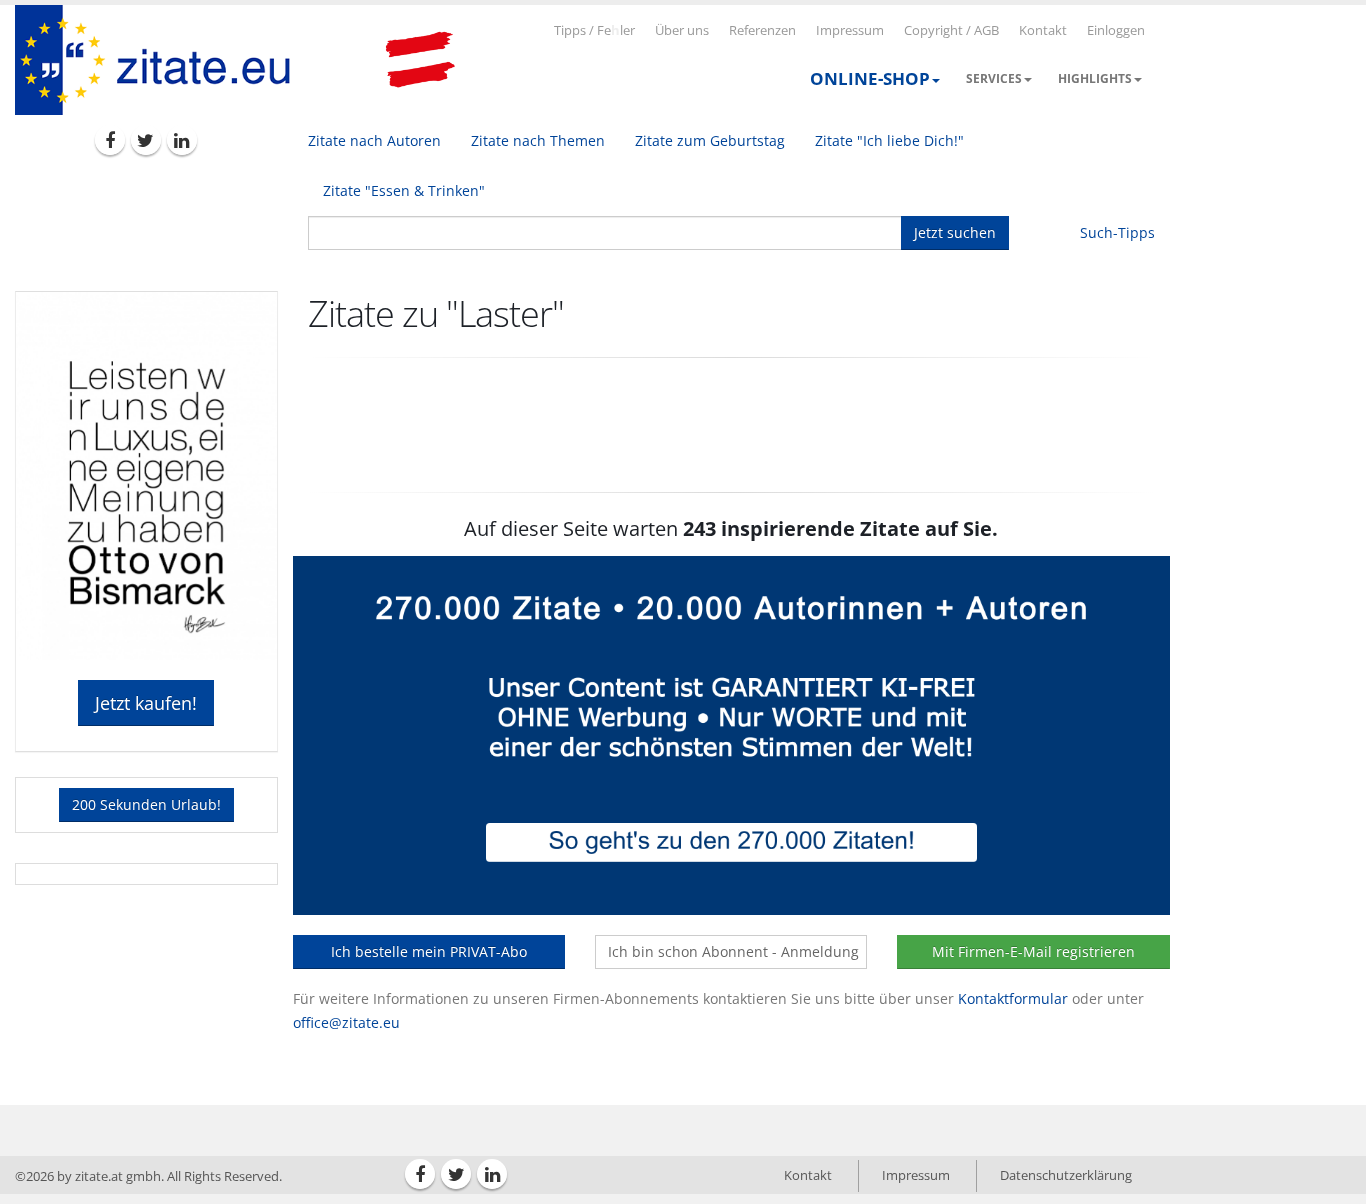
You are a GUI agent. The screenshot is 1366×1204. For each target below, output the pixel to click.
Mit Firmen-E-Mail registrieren (1033, 951)
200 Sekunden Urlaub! (146, 804)
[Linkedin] (182, 140)
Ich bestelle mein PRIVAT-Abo (429, 951)
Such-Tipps (1117, 232)
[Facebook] (110, 140)
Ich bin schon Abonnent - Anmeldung (733, 951)
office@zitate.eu (346, 1022)
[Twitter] (146, 140)
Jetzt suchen (955, 232)
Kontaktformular (1013, 998)
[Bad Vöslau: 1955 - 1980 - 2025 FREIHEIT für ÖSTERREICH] (420, 60)
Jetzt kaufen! (146, 703)
